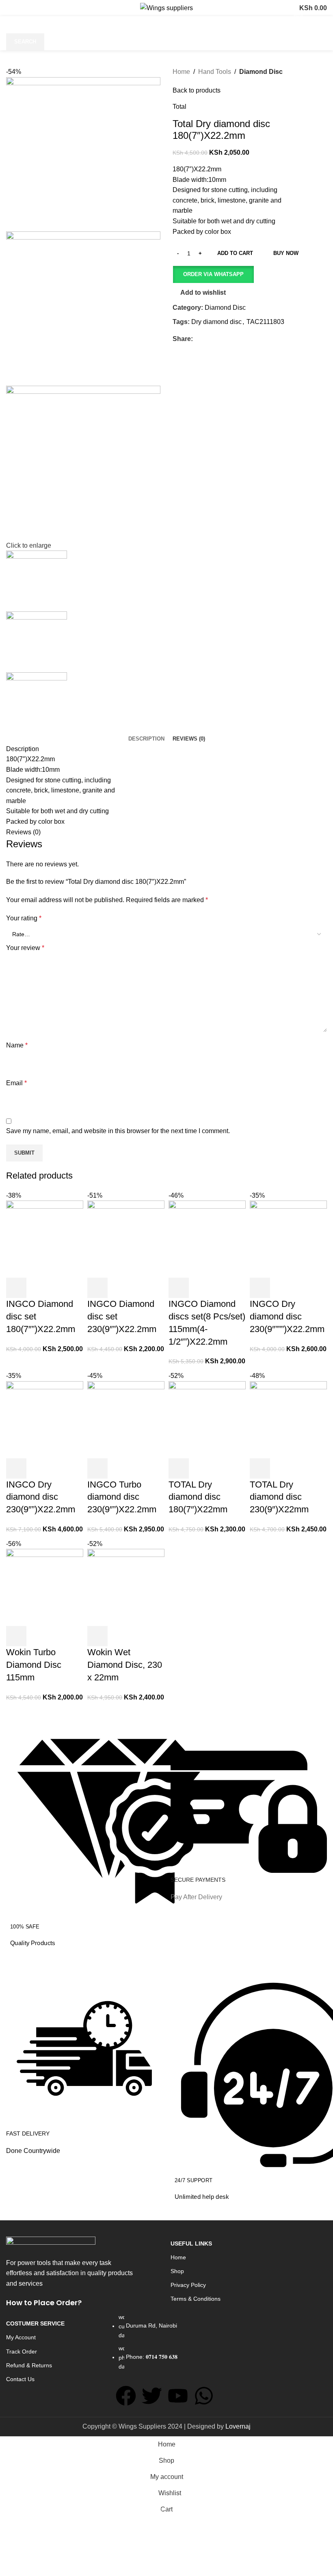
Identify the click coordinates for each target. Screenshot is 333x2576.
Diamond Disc (261, 72)
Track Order (22, 2351)
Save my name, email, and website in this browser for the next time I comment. (118, 1131)
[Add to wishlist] (141, 1636)
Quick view (119, 1636)
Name (17, 1045)
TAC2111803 (265, 322)
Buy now (286, 253)
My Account (21, 2337)
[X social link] (207, 339)
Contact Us (20, 2379)
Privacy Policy (188, 2285)
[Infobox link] (84, 1835)
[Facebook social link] (198, 339)
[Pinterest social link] (216, 339)
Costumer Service (35, 2323)
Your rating (24, 918)
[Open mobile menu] (15, 8)
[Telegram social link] (235, 339)
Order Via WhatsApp (213, 274)
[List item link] (166, 2346)
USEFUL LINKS (191, 2243)
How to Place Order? (44, 2303)
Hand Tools (215, 72)
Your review (25, 948)
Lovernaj (238, 2426)
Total (179, 107)
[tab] (146, 739)
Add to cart (235, 253)
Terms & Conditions (196, 2299)
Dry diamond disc (216, 322)
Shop (177, 2271)
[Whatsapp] (204, 2396)
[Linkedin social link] (226, 339)
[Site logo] (166, 8)
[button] (213, 274)
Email (16, 1083)
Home (181, 72)
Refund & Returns (29, 2365)
